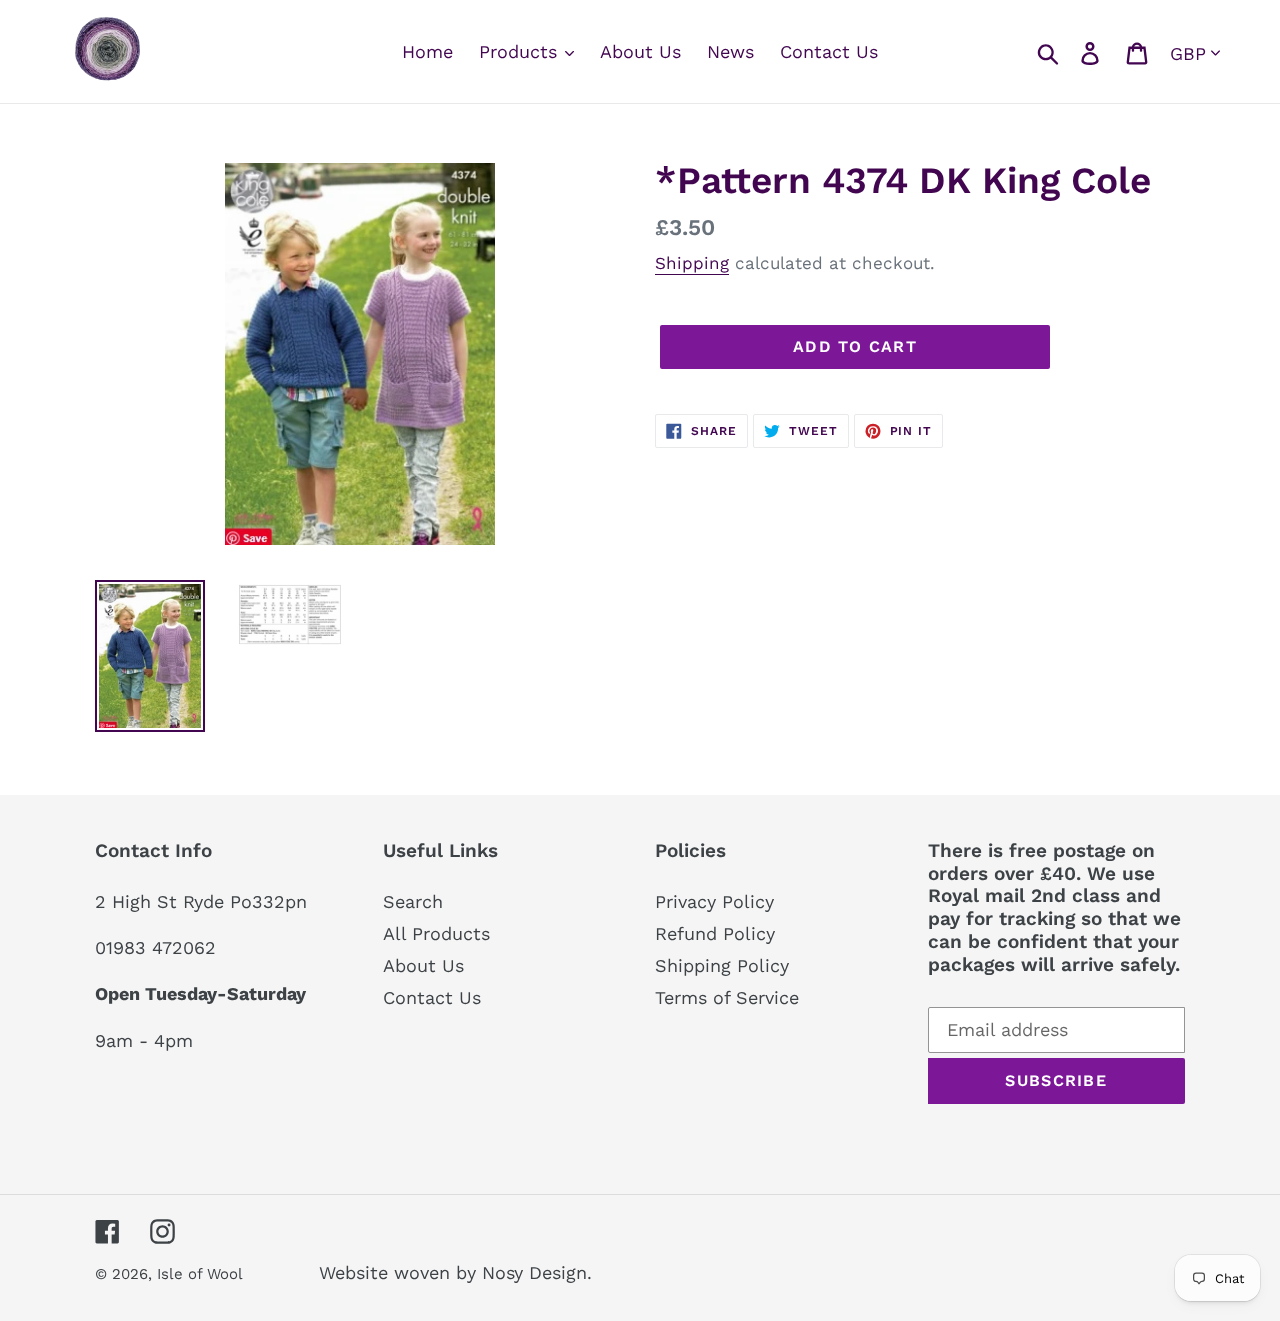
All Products (436, 933)
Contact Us (432, 997)
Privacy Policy (714, 901)
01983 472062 (155, 947)
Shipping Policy (722, 965)
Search (413, 901)
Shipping (692, 263)
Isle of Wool (202, 1274)
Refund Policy (715, 933)
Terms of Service (727, 997)
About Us (423, 965)
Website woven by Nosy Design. (455, 1272)
